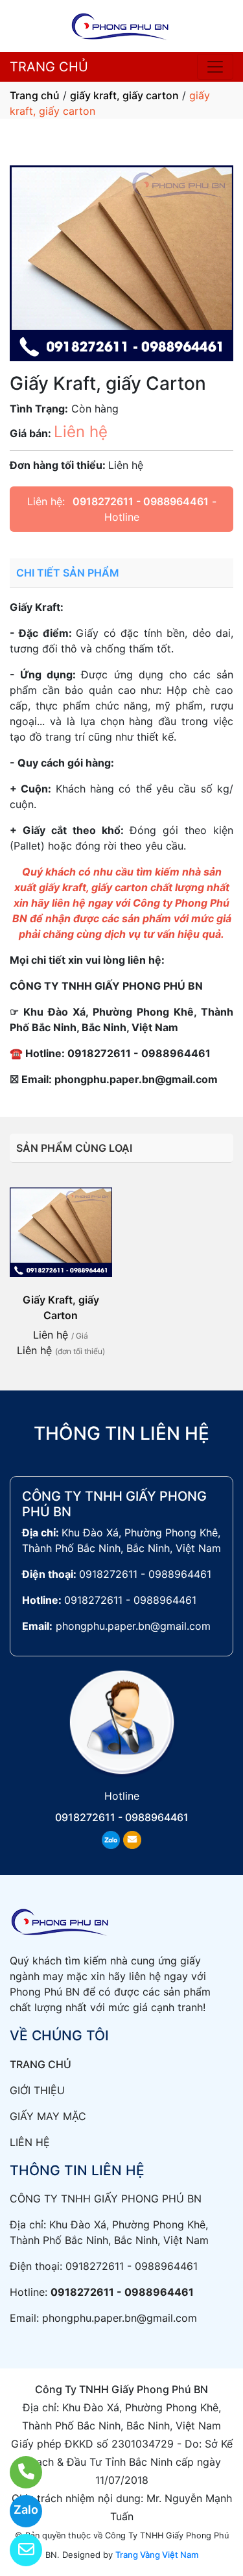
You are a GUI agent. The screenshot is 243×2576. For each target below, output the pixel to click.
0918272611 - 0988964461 (141, 501)
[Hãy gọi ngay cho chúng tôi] (18, 2472)
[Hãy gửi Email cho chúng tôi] (18, 2550)
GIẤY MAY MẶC (48, 2116)
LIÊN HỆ (30, 2142)
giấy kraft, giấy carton (124, 95)
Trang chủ (35, 95)
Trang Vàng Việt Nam (157, 2555)
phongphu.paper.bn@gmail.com (133, 1626)
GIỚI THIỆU (37, 2090)
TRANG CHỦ (49, 67)
